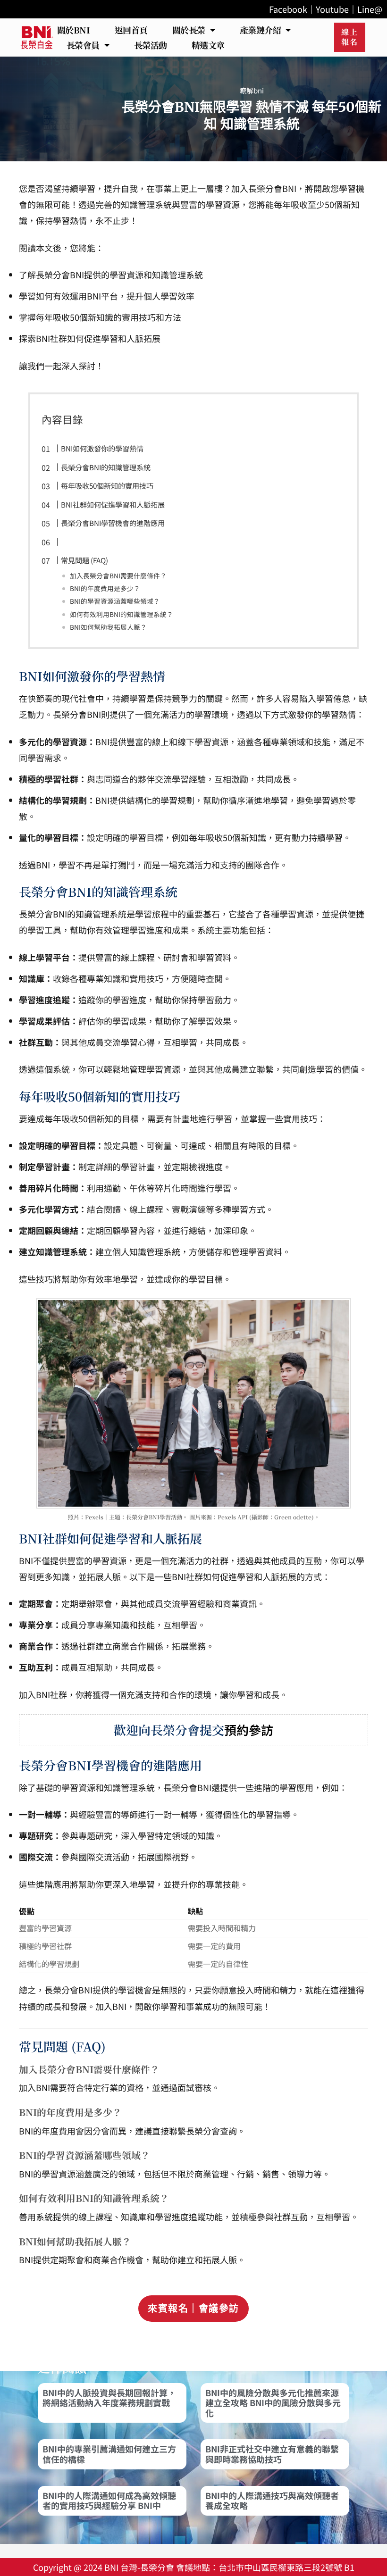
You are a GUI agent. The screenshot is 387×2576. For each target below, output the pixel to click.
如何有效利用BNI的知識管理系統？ (122, 614)
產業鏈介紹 (261, 30)
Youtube (332, 9)
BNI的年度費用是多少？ (105, 588)
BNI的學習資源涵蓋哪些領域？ (115, 601)
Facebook (288, 9)
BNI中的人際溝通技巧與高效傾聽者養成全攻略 (272, 2501)
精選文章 (208, 45)
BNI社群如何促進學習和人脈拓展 (113, 504)
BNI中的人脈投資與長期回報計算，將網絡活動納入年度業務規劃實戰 (109, 2398)
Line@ (370, 9)
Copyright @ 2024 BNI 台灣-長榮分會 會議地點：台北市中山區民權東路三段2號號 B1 (194, 2567)
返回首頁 (131, 30)
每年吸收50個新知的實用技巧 (107, 485)
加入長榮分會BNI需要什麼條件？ (118, 575)
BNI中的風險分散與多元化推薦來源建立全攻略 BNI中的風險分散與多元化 (273, 2403)
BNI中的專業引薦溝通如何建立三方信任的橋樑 (109, 2454)
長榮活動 (151, 45)
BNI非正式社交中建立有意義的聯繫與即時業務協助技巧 (272, 2454)
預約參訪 (249, 1730)
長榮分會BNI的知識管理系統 (106, 467)
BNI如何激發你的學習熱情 (102, 448)
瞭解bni (252, 90)
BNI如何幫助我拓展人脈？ (108, 627)
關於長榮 (189, 30)
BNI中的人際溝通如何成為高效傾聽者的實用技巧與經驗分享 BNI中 (109, 2501)
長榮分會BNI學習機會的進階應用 (113, 523)
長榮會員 (83, 45)
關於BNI (74, 30)
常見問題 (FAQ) (84, 560)
